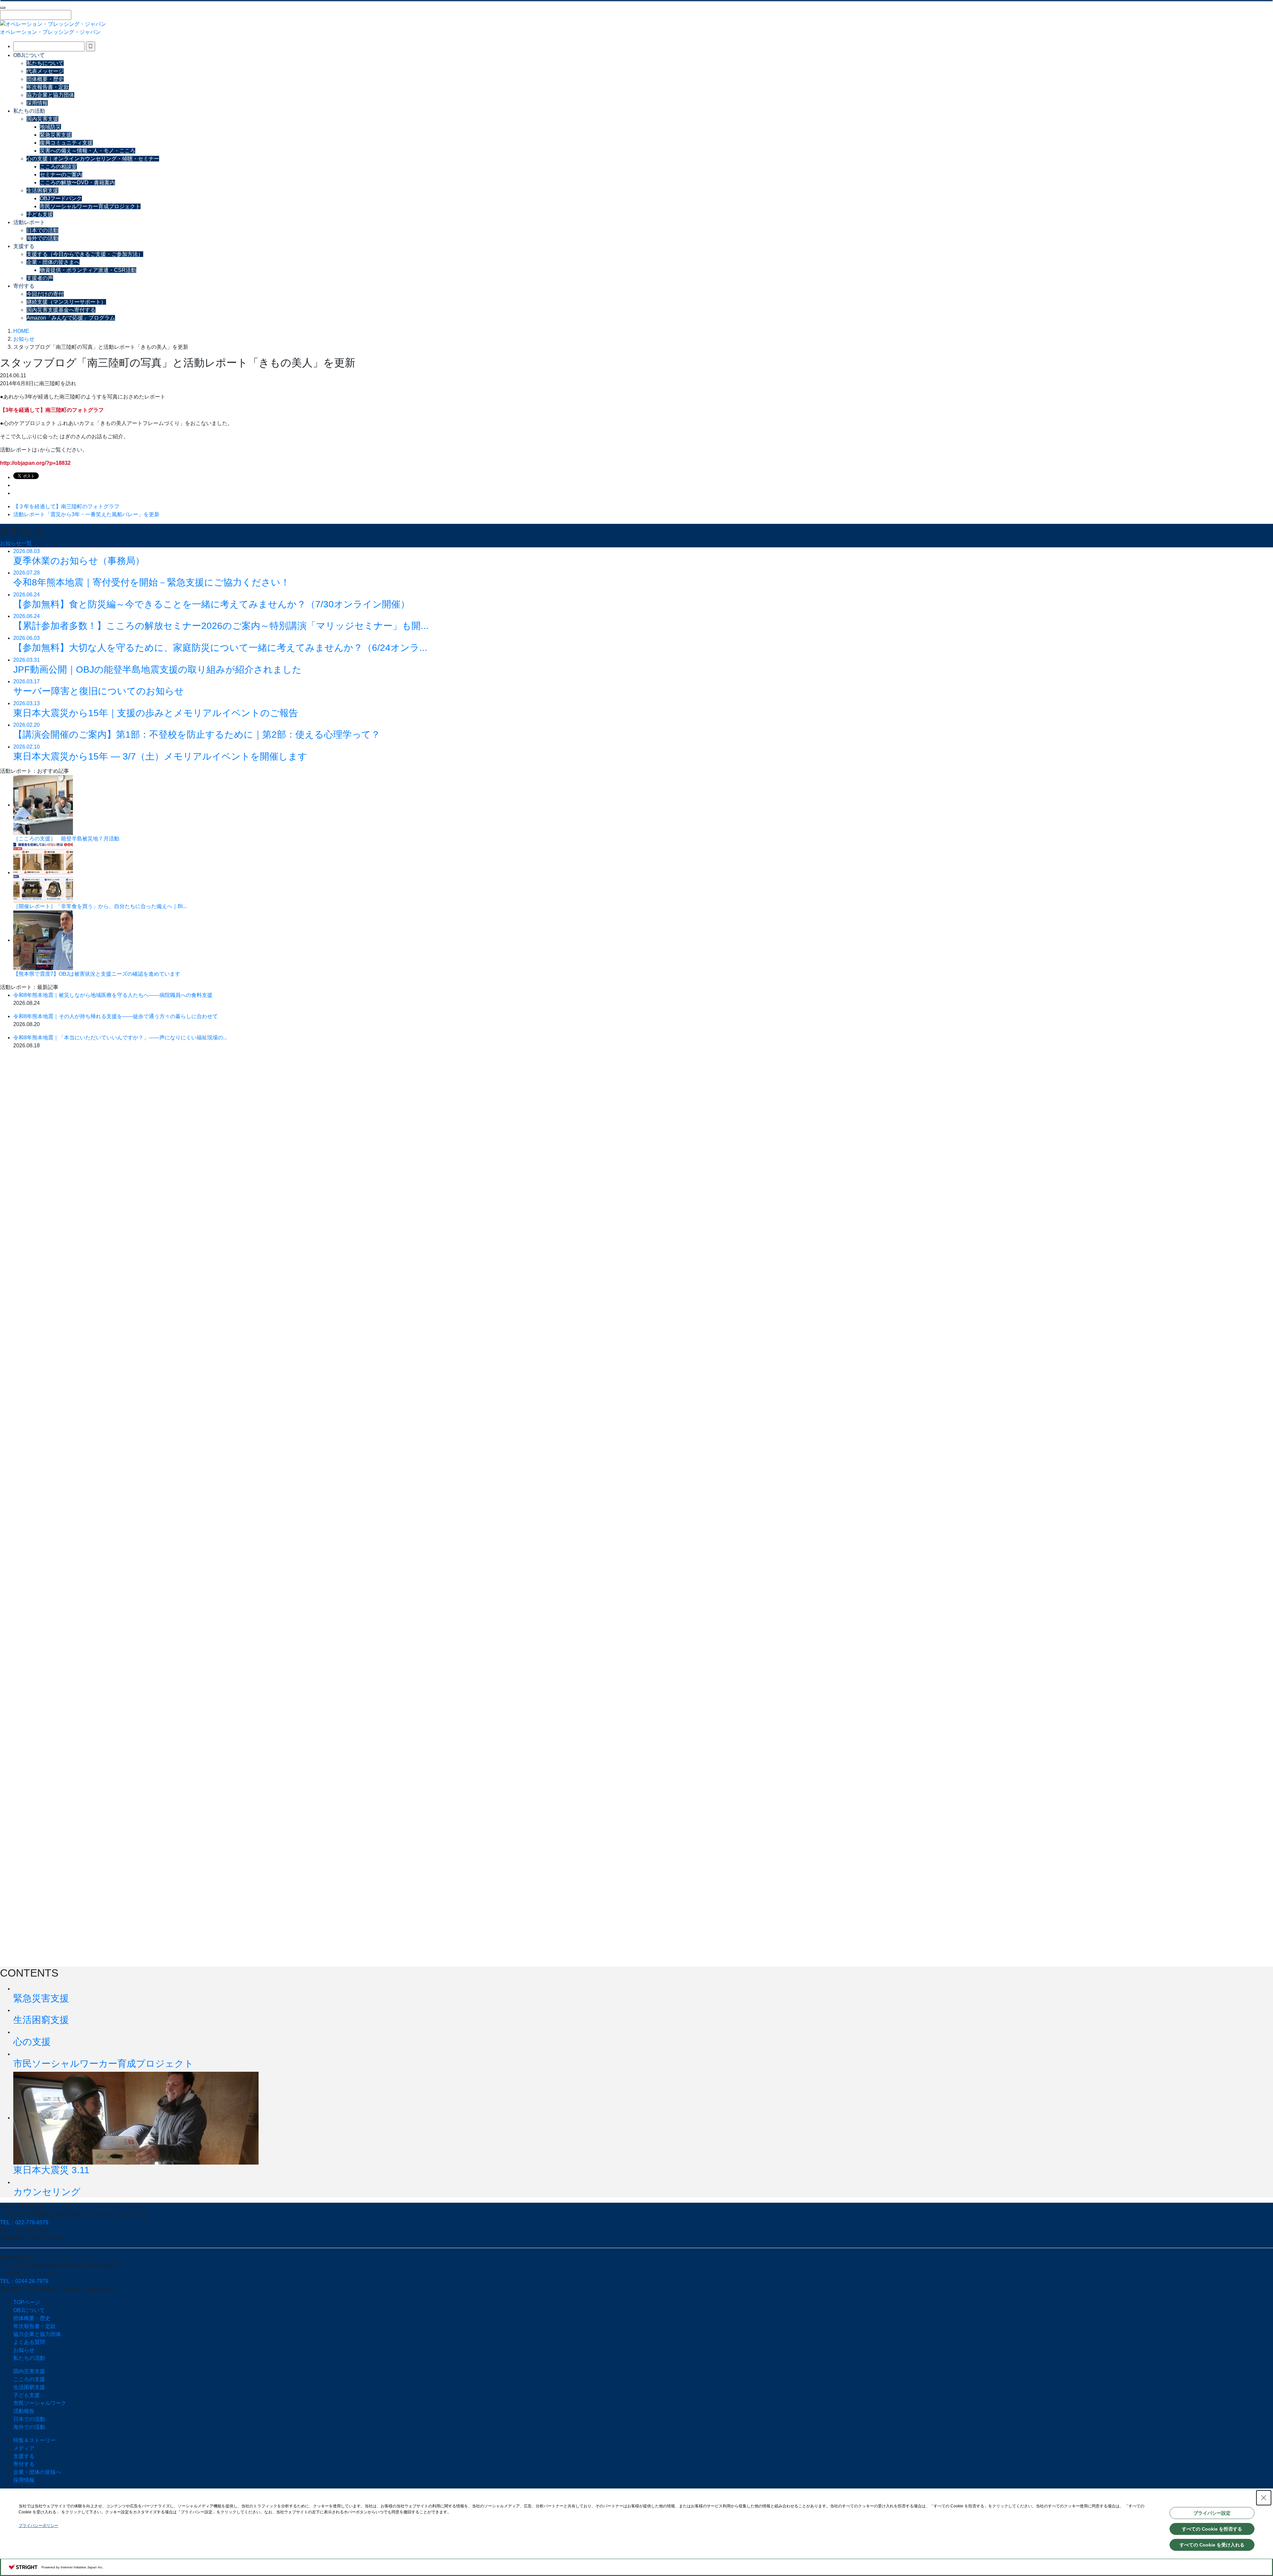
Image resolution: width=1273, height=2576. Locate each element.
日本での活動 (42, 230)
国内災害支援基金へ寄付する (61, 310)
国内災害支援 (42, 119)
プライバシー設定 (1212, 2513)
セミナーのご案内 (61, 175)
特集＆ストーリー (34, 2440)
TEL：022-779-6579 (24, 2222)
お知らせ (24, 2350)
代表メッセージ (45, 71)
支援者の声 (40, 278)
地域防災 (50, 127)
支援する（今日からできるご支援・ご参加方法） (85, 254)
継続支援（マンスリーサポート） (66, 302)
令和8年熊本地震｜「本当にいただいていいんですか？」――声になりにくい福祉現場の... (120, 1038)
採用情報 (37, 103)
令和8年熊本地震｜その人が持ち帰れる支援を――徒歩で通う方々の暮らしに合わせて (116, 1016)
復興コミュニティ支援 (66, 143)
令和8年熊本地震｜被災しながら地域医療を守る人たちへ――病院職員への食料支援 (113, 995)
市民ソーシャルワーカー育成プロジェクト (90, 206)
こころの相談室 (58, 167)
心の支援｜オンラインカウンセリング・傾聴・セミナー (93, 159)
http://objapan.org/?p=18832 (35, 463)
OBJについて (29, 55)
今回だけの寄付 (45, 294)
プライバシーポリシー (38, 2526)
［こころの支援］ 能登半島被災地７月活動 (66, 839)
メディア (24, 2448)
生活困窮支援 (42, 190)
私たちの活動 (29, 111)
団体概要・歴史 (45, 79)
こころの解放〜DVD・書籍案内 (77, 183)
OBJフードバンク (61, 198)
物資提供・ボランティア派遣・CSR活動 (88, 270)
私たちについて (45, 63)
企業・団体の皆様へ (37, 2472)
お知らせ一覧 (16, 543)
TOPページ (27, 2302)
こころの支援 (29, 2379)
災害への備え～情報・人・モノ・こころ (88, 151)
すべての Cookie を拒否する (1212, 2529)
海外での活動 (42, 238)
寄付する (24, 286)
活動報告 (24, 2411)
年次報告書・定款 (48, 87)
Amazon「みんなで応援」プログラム (71, 318)
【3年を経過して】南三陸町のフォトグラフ (52, 410)
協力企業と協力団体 (50, 95)
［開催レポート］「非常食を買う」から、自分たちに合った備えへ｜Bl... (100, 906)
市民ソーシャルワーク (40, 2403)
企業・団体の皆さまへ (53, 262)
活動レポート (29, 222)
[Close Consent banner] (1264, 2498)
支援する (24, 246)
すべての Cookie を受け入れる (1212, 2545)
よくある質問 (29, 2342)
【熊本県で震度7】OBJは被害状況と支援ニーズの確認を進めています (97, 974)
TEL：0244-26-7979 (24, 2281)
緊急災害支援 (56, 135)
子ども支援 (40, 214)
